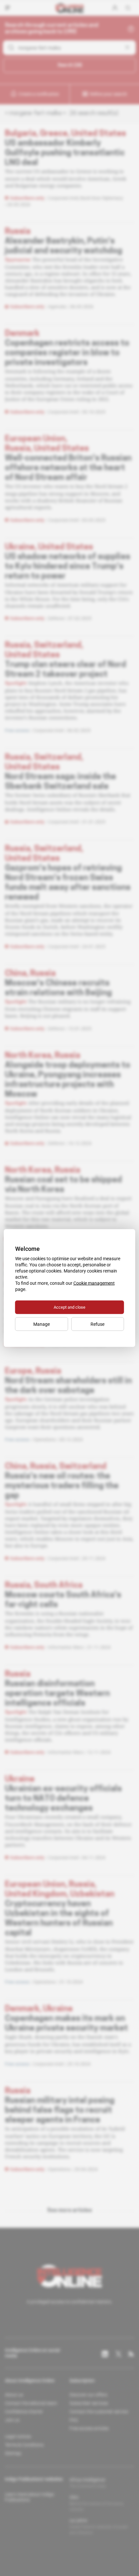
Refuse (97, 1324)
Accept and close (69, 1307)
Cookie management (94, 1283)
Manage (42, 1324)
